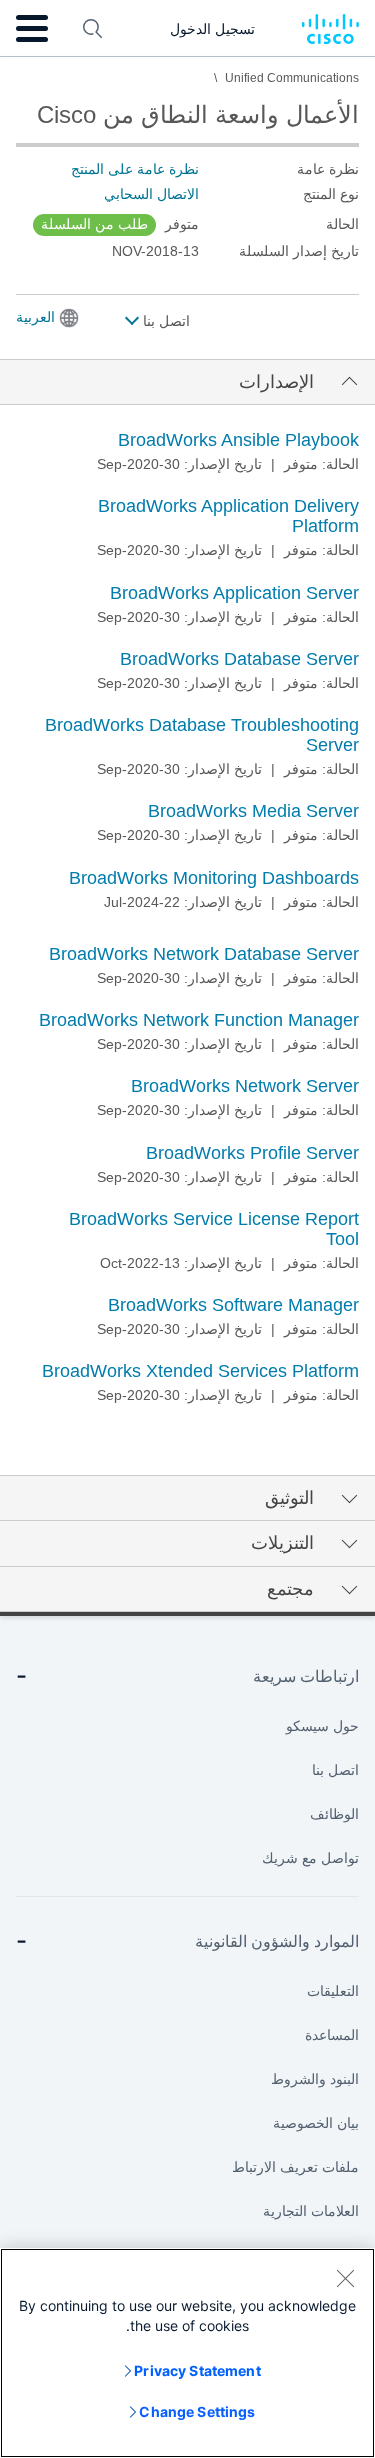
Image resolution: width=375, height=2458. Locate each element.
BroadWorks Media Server (253, 811)
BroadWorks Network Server (245, 1086)
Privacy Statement (197, 2370)
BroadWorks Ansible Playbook (238, 440)
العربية (35, 317)
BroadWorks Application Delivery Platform (228, 516)
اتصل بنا (164, 321)
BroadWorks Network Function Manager (199, 1020)
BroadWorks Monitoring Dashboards (214, 878)
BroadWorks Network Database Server (204, 954)
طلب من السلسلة (94, 224)
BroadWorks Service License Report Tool (214, 1229)
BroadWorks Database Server (239, 659)
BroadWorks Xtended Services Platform (200, 1371)
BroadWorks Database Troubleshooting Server (202, 735)
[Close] (345, 2278)
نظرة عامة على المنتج (135, 169)
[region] (187, 2353)
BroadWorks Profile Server (252, 1153)
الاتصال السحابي (151, 194)
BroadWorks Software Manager (233, 1305)
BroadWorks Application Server (234, 593)
